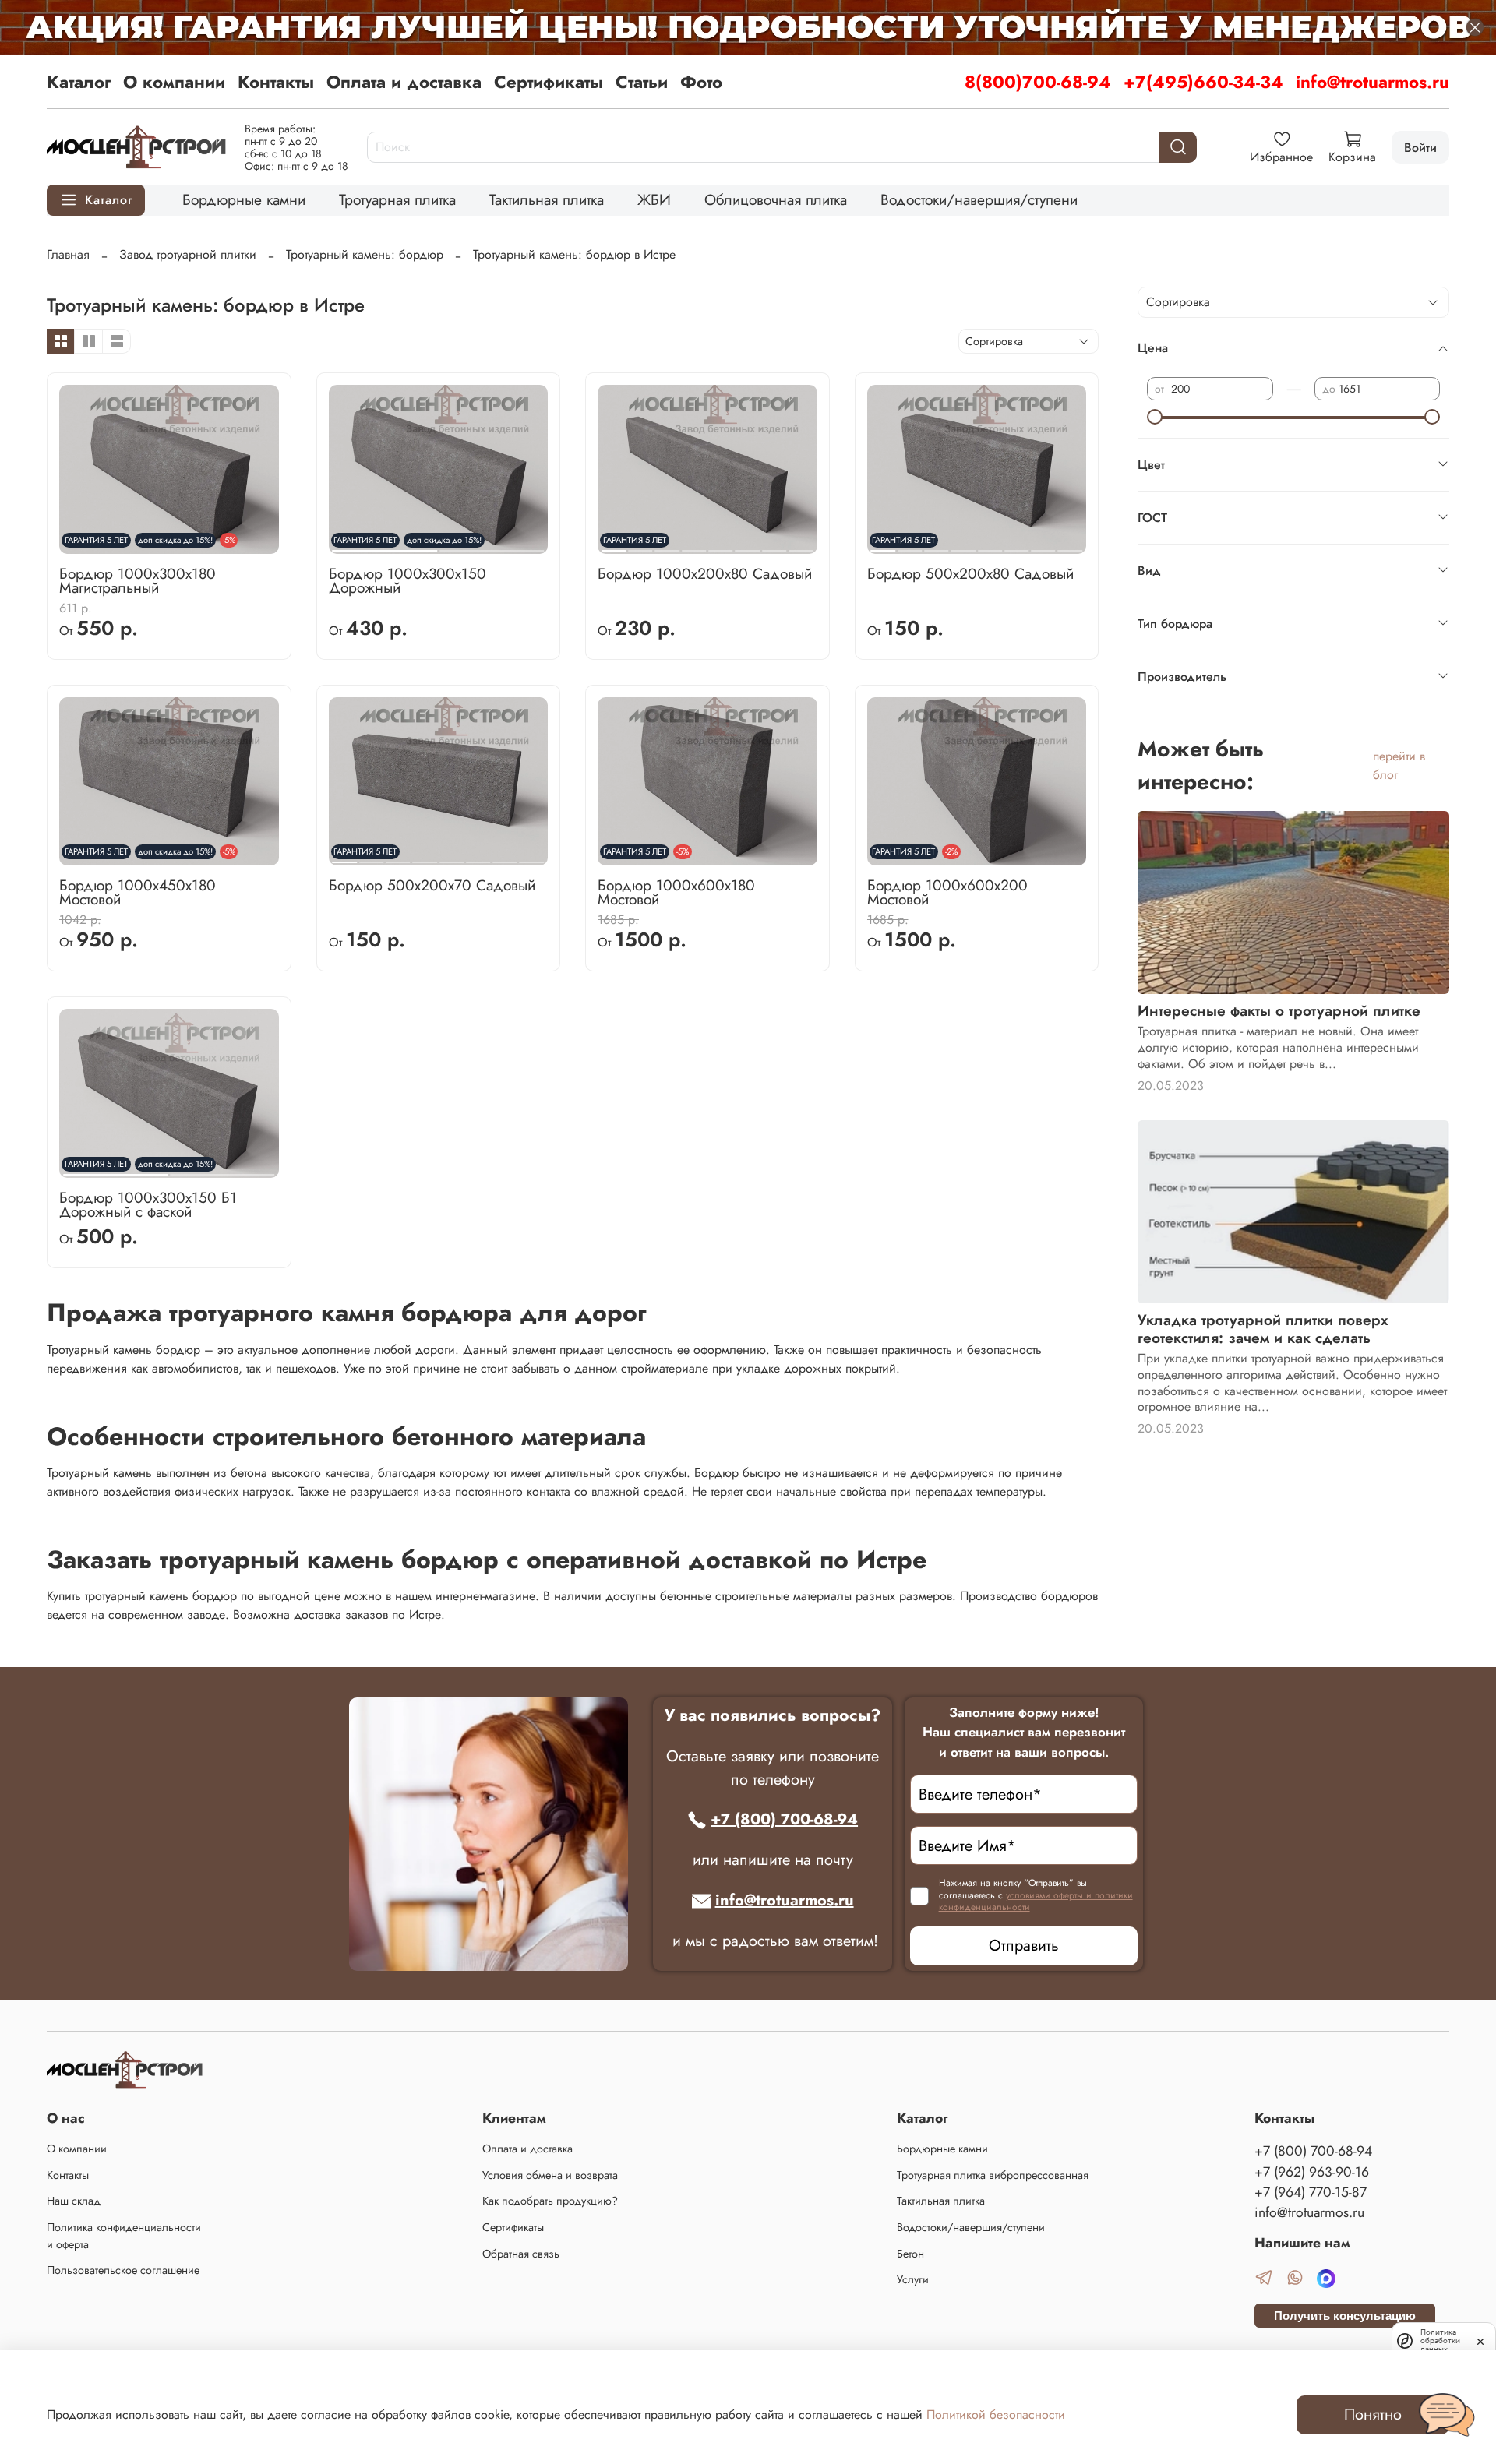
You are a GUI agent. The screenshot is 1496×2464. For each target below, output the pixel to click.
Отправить (1024, 1946)
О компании (174, 82)
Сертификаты (549, 82)
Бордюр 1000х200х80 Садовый (705, 573)
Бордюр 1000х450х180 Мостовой (138, 892)
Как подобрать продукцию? (550, 2201)
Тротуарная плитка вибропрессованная (993, 2175)
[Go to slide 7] (774, 545)
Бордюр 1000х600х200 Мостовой (947, 892)
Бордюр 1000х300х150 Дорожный (408, 580)
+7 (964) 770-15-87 (1311, 2192)
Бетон (910, 2254)
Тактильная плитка (547, 199)
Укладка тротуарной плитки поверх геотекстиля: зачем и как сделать (1263, 1329)
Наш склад (74, 2201)
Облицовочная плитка (776, 199)
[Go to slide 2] (492, 545)
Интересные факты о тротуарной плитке (1279, 1010)
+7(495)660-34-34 (1203, 82)
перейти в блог (1399, 765)
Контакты (276, 82)
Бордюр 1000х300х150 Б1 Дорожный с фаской (148, 1204)
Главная (68, 254)
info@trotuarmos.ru (1373, 82)
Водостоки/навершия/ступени (979, 199)
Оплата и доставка (404, 82)
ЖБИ (654, 199)
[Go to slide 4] (694, 545)
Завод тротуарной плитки (188, 254)
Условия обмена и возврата (550, 2175)
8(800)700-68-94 (1038, 82)
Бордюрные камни (244, 199)
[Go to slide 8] (801, 545)
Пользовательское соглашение (123, 2270)
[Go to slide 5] (720, 545)
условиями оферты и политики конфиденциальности (1036, 1902)
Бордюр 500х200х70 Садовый (432, 885)
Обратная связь (521, 2254)
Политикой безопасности (996, 2415)
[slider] (1155, 417)
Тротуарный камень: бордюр (365, 254)
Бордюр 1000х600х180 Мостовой (676, 892)
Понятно (1373, 2415)
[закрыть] (1480, 2340)
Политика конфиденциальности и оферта (124, 2236)
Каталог (79, 82)
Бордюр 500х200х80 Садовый (970, 573)
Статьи (642, 82)
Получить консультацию (1345, 2316)
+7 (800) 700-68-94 (784, 1819)
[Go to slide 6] (748, 545)
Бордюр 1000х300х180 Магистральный (138, 580)
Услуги (913, 2279)
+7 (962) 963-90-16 (1312, 2172)
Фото (701, 82)
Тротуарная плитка (397, 199)
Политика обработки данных (1440, 2341)
